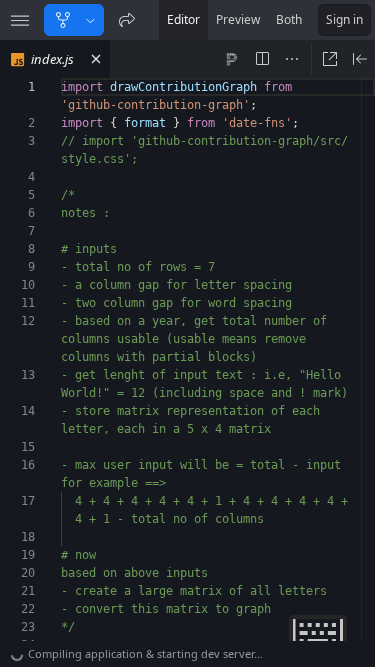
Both (289, 19)
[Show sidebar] (20, 20)
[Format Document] (232, 59)
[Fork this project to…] (90, 20)
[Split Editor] (262, 59)
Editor (183, 19)
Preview (238, 19)
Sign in (344, 19)
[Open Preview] (360, 59)
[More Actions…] (292, 59)
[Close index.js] (96, 59)
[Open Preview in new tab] (330, 59)
